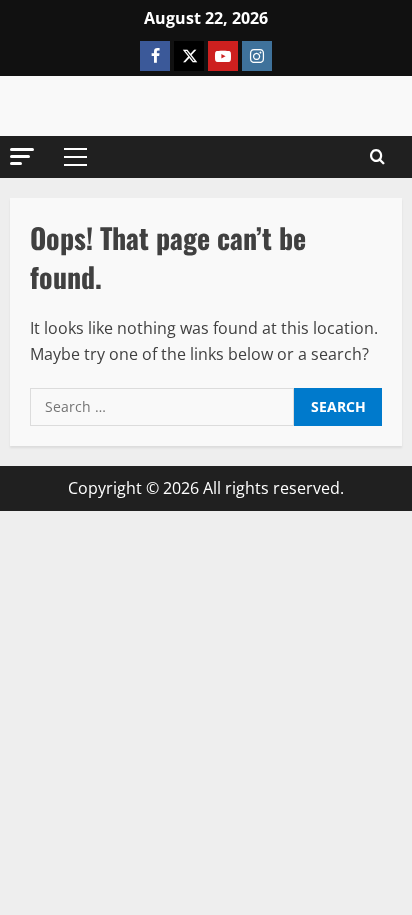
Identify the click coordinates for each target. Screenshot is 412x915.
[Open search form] (377, 157)
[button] (22, 156)
